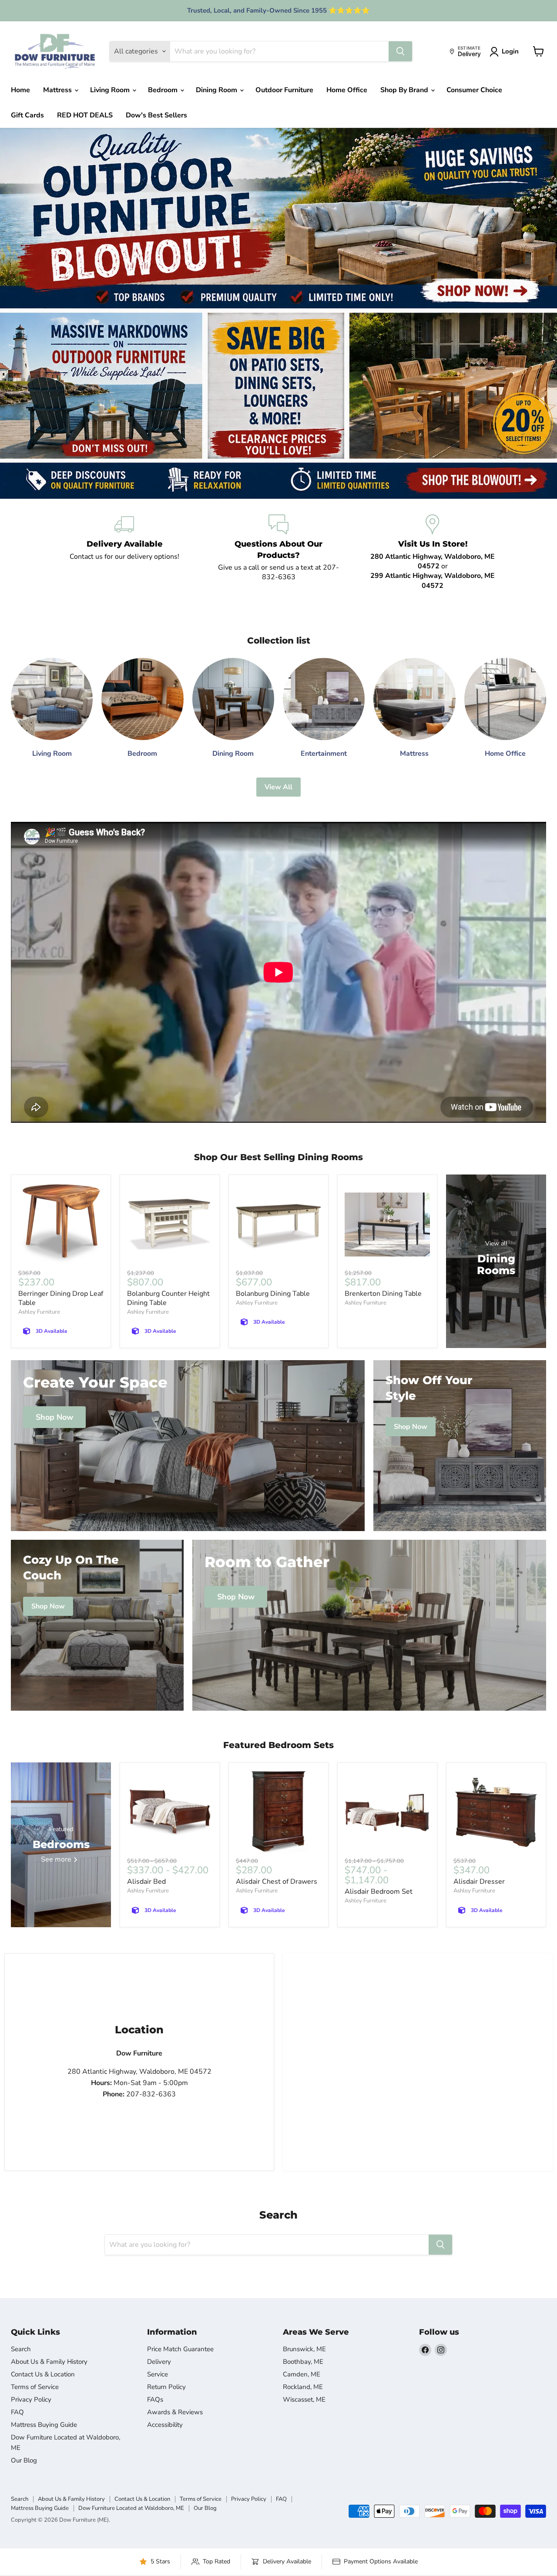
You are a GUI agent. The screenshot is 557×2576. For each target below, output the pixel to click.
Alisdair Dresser (479, 1882)
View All (278, 787)
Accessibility (165, 2425)
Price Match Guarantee (180, 2349)
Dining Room (217, 90)
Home (20, 90)
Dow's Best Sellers (156, 115)
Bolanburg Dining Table (273, 1294)
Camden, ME (302, 2374)
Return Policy (166, 2387)
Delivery (159, 2362)
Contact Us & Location (43, 2374)
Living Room (111, 90)
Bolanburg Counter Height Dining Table (168, 1298)
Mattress (58, 90)
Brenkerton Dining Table (383, 1294)
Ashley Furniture (39, 1312)
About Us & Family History (49, 2362)
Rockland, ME (303, 2387)
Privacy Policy (31, 2399)
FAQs (155, 2399)
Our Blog (24, 2460)
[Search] (400, 51)
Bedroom (164, 90)
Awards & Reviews (175, 2412)
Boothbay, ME (303, 2362)
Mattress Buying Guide (44, 2425)
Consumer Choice (474, 90)
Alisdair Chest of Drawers (277, 1882)
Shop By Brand (405, 90)
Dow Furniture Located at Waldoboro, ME (131, 2508)
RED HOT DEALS (85, 115)
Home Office (347, 90)
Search (21, 2349)
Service (158, 2374)
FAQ (17, 2412)
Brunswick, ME (304, 2349)
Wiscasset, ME (304, 2399)
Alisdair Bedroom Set (379, 1892)
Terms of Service (35, 2387)
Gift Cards (27, 115)
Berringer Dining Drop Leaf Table (61, 1298)
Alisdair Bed (146, 1882)
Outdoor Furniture (284, 90)
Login (510, 51)
